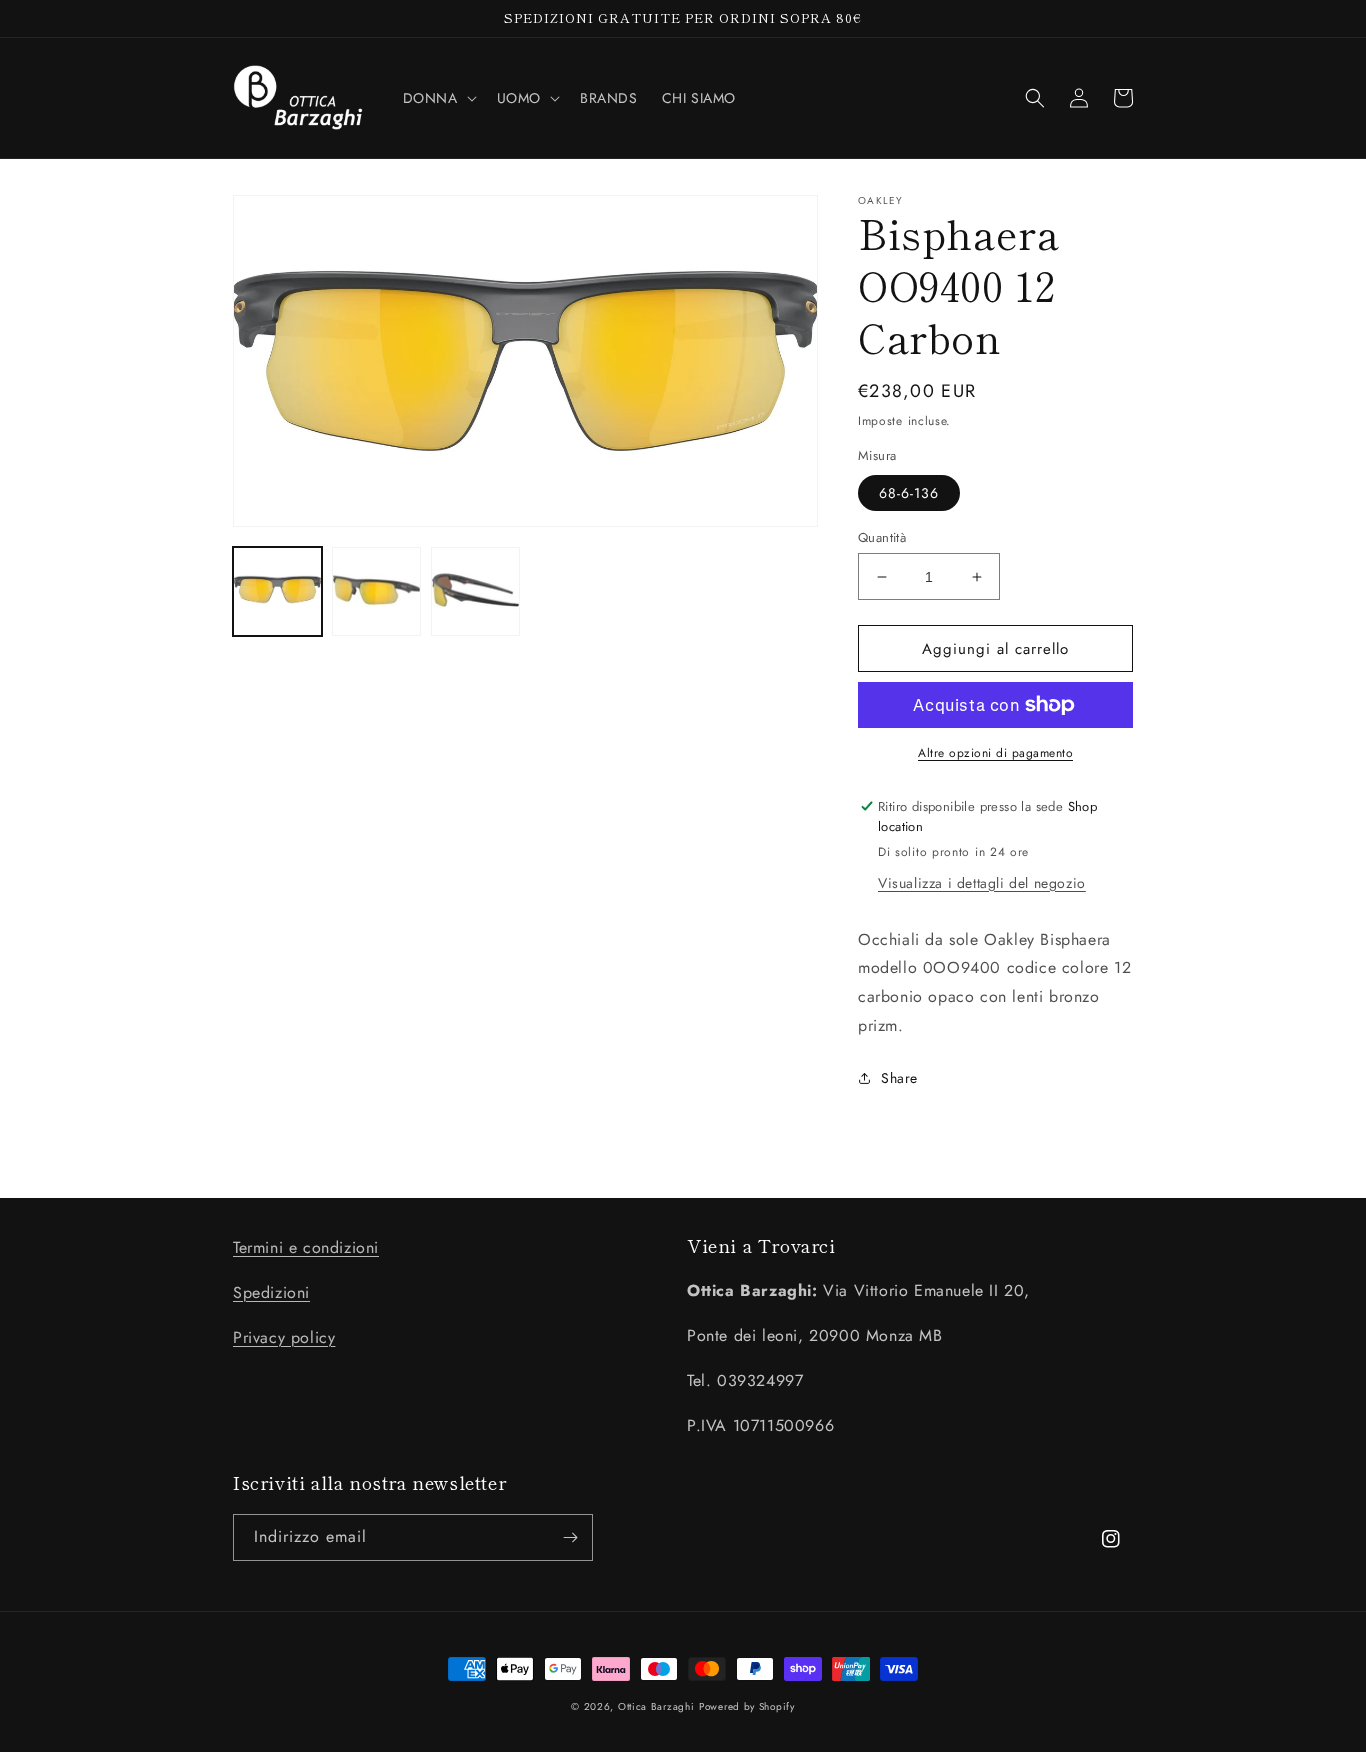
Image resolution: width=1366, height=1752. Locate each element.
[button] (438, 98)
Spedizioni (271, 1292)
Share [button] (899, 1078)
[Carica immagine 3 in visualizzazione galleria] (475, 591)
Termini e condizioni (306, 1247)
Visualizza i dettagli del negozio (982, 883)
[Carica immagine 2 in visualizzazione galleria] (376, 591)
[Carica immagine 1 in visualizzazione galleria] (277, 591)
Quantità (882, 537)
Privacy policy (284, 1337)
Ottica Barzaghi (656, 1706)
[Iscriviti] (570, 1537)
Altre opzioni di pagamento (995, 753)
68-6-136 (909, 493)
